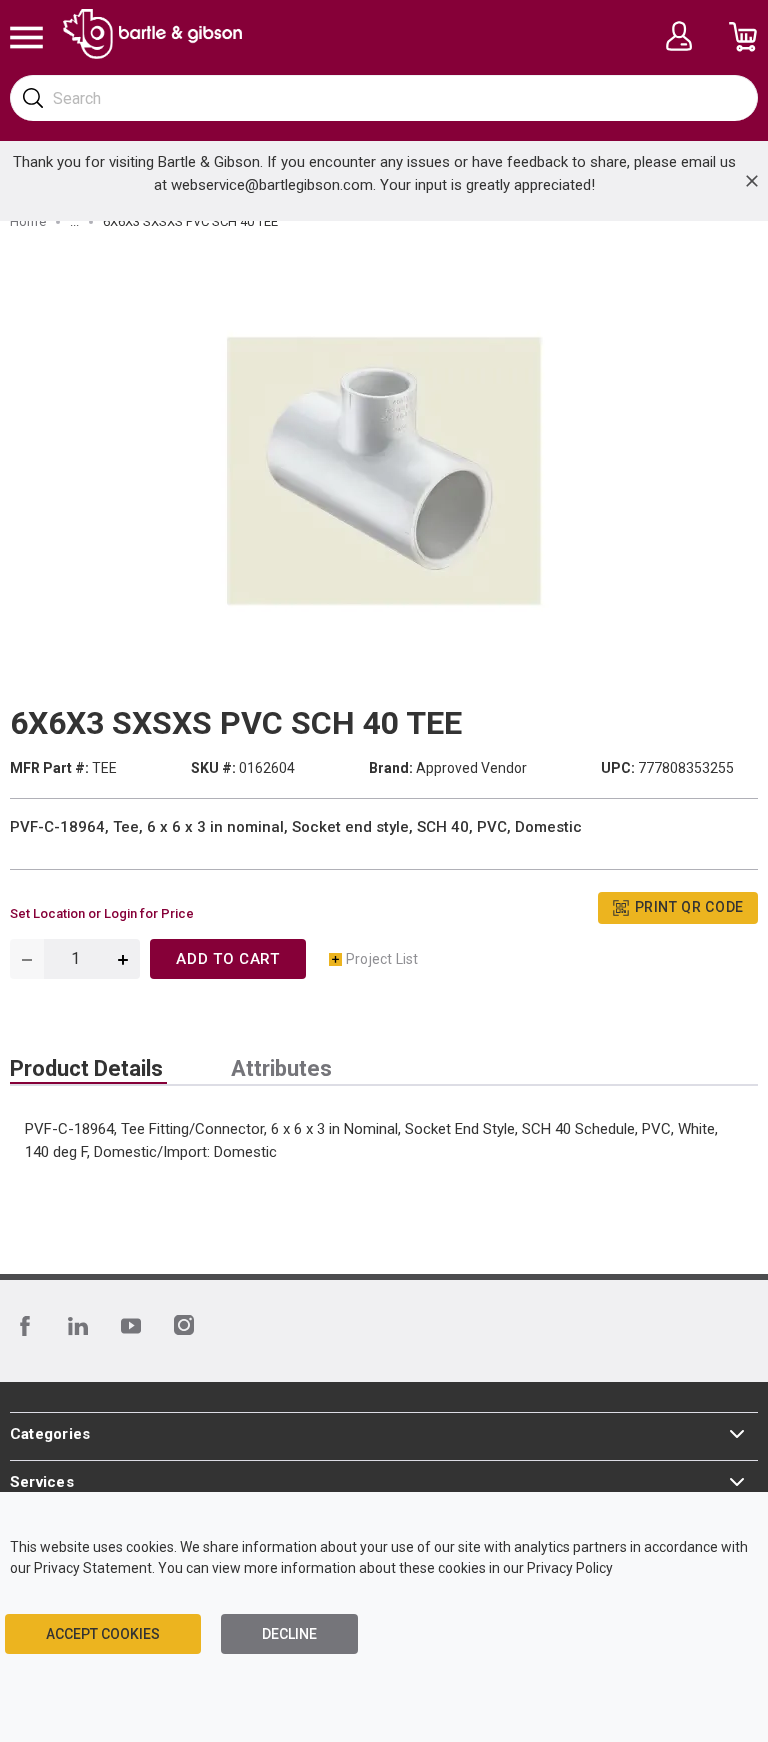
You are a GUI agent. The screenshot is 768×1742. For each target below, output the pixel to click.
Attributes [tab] (281, 1069)
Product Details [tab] (86, 1069)
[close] (752, 181)
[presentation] (88, 1069)
